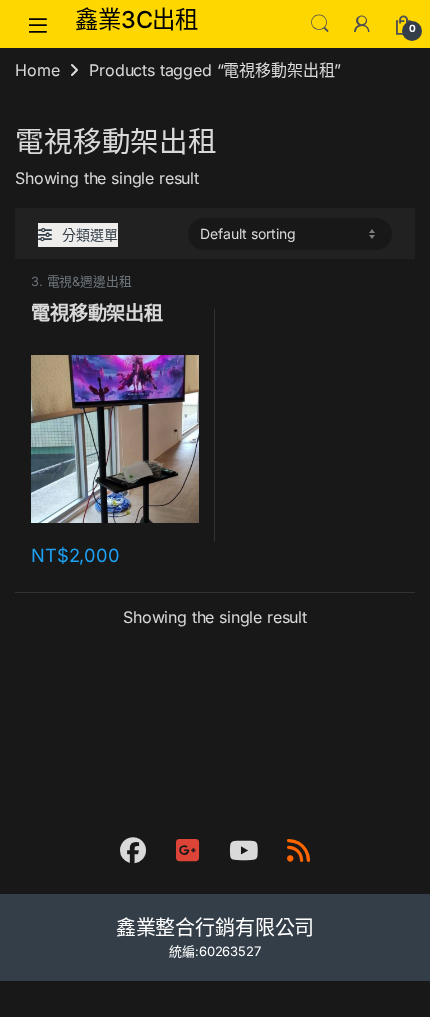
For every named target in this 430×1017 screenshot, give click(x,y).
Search (320, 24)
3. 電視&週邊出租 (81, 281)
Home (37, 70)
